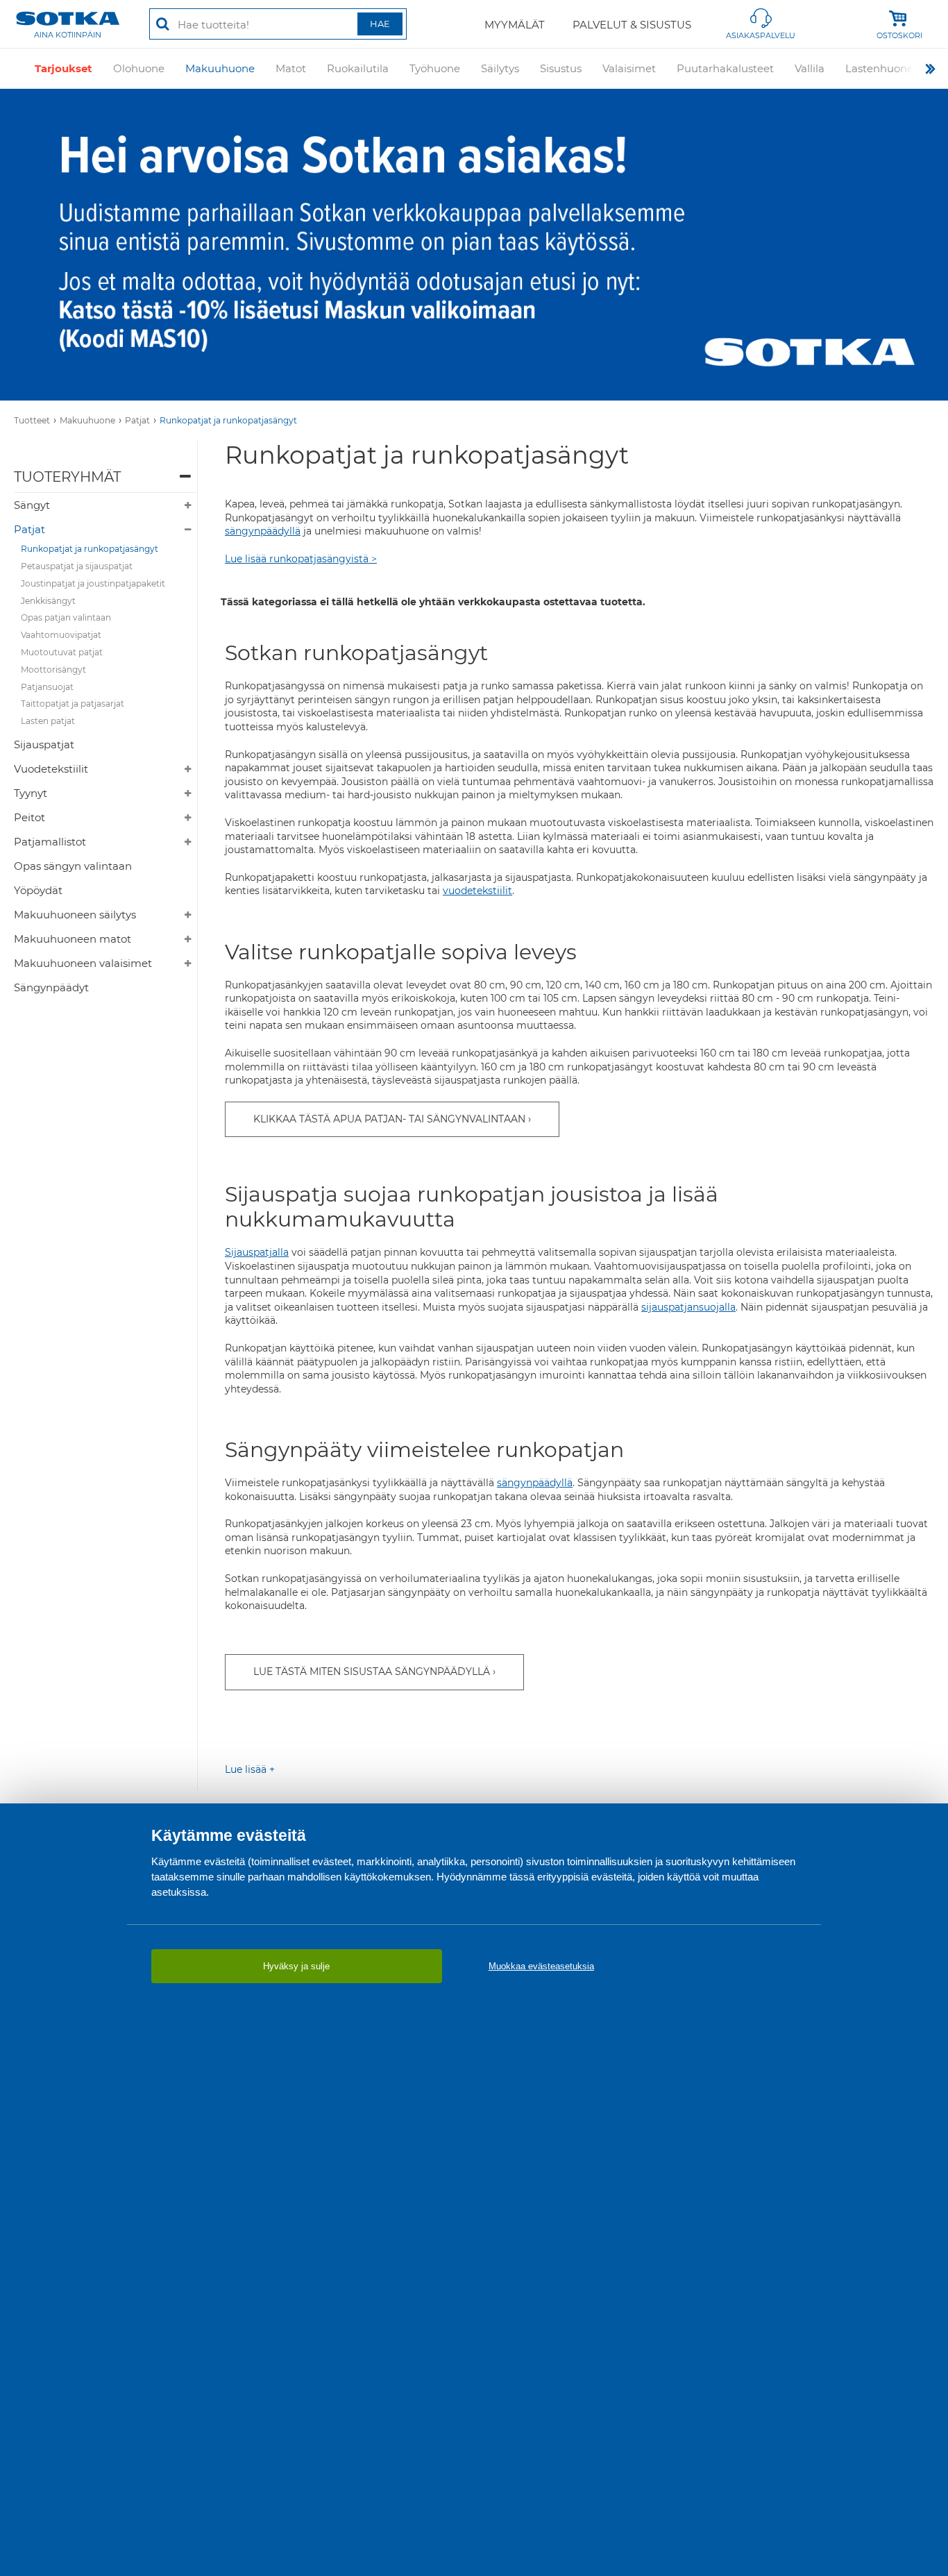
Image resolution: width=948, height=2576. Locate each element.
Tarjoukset (64, 68)
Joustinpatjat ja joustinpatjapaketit (93, 583)
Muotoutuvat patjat (62, 652)
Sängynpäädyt (51, 987)
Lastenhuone (879, 68)
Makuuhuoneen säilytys (75, 915)
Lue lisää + (250, 1769)
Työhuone (435, 68)
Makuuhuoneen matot (73, 939)
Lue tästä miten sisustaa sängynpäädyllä (372, 1672)
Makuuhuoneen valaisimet (83, 963)
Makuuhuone (220, 68)
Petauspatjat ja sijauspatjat (77, 566)
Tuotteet (32, 420)
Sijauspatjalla (257, 1252)
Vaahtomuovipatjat (61, 635)
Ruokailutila (358, 68)
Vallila (810, 68)
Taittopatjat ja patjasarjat (73, 704)
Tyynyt (31, 793)
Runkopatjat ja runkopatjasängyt (228, 420)
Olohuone (139, 68)
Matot (291, 68)
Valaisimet (629, 68)
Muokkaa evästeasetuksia (541, 1966)
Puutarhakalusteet (725, 68)
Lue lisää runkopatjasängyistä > (301, 559)
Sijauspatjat (44, 744)
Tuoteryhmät (67, 477)
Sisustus (561, 68)
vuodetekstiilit (477, 891)
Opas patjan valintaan (66, 617)
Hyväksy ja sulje (296, 1966)
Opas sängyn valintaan (73, 866)
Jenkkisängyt (48, 601)
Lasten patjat (48, 721)
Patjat (137, 420)
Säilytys (500, 68)
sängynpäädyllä (263, 531)
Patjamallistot (50, 842)
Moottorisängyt (53, 670)
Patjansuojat (47, 687)
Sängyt (32, 505)
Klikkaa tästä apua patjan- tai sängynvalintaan (389, 1119)
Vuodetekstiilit (51, 769)
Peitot (29, 817)
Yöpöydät (38, 890)
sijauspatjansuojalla (688, 1307)
